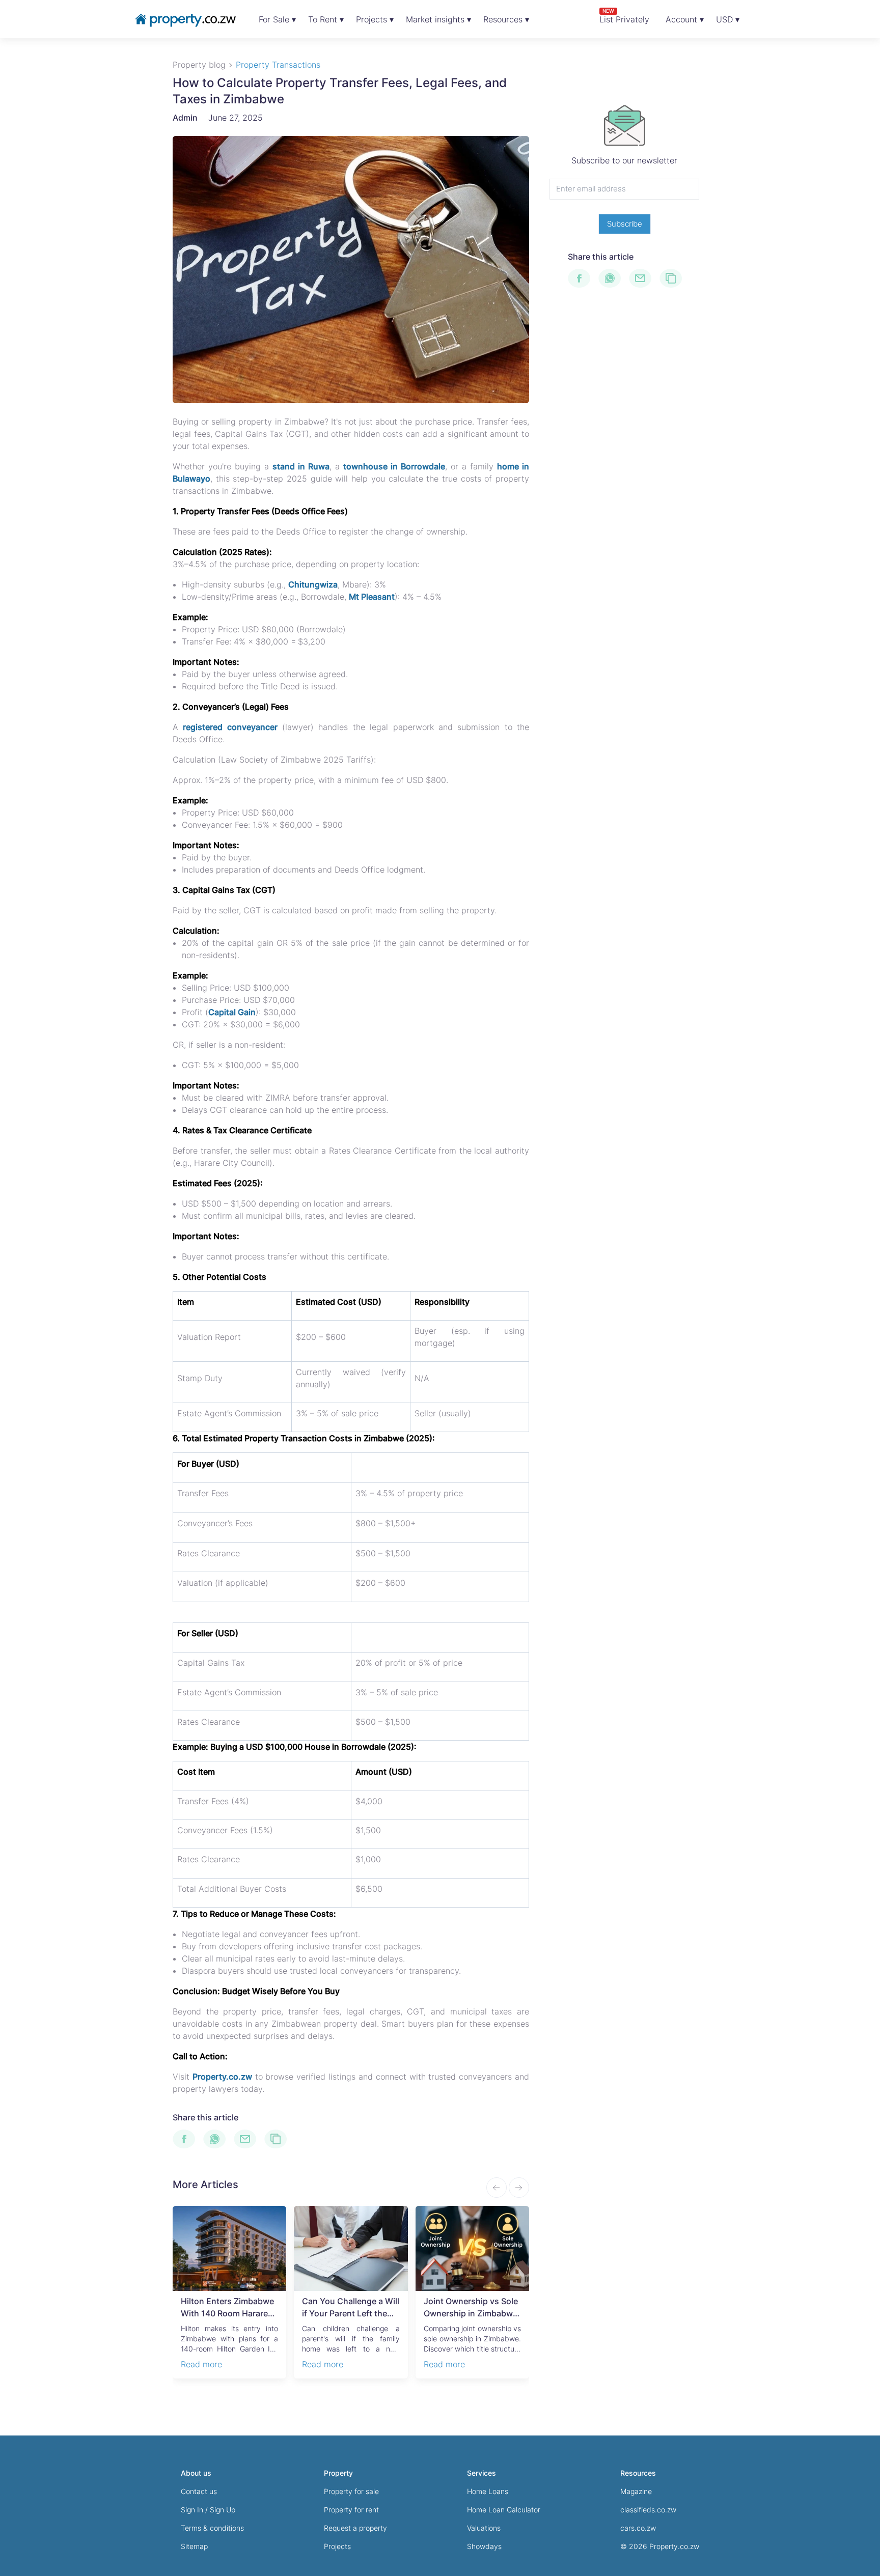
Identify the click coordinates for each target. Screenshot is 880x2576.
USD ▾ (728, 19)
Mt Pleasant (372, 597)
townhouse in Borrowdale (394, 466)
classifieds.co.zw (648, 2510)
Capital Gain (232, 1012)
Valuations (484, 2528)
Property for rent (351, 2510)
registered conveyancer (230, 727)
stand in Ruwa (301, 466)
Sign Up (223, 2510)
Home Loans (488, 2491)
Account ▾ (685, 19)
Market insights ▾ (438, 19)
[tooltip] (188, 2139)
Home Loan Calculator (504, 2510)
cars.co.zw (638, 2528)
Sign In (192, 2510)
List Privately (624, 16)
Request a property (355, 2528)
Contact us (199, 2491)
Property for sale (351, 2491)
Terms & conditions (212, 2528)
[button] (519, 2188)
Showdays (484, 2546)
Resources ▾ (506, 19)
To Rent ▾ (326, 19)
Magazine (636, 2491)
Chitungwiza (313, 584)
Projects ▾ (375, 19)
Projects (337, 2546)
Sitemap (194, 2546)
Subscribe (625, 224)
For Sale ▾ (277, 19)
